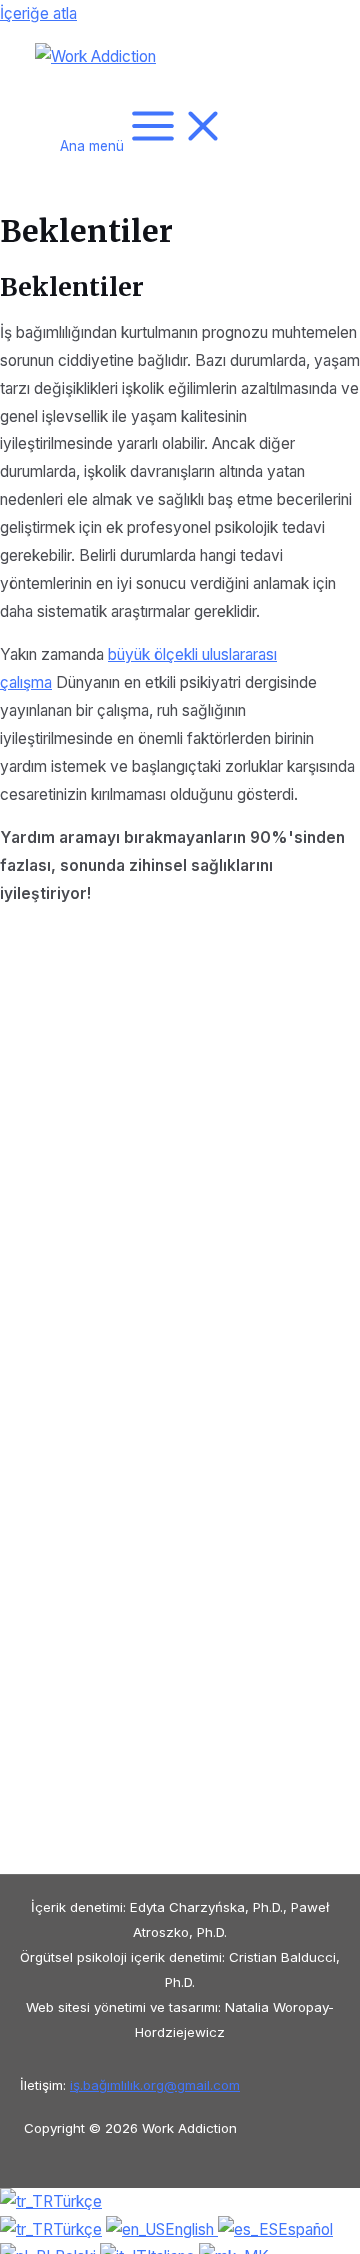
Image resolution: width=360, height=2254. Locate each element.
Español (305, 2229)
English (191, 2229)
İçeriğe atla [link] (38, 13)
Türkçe (77, 2201)
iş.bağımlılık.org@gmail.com (155, 2085)
